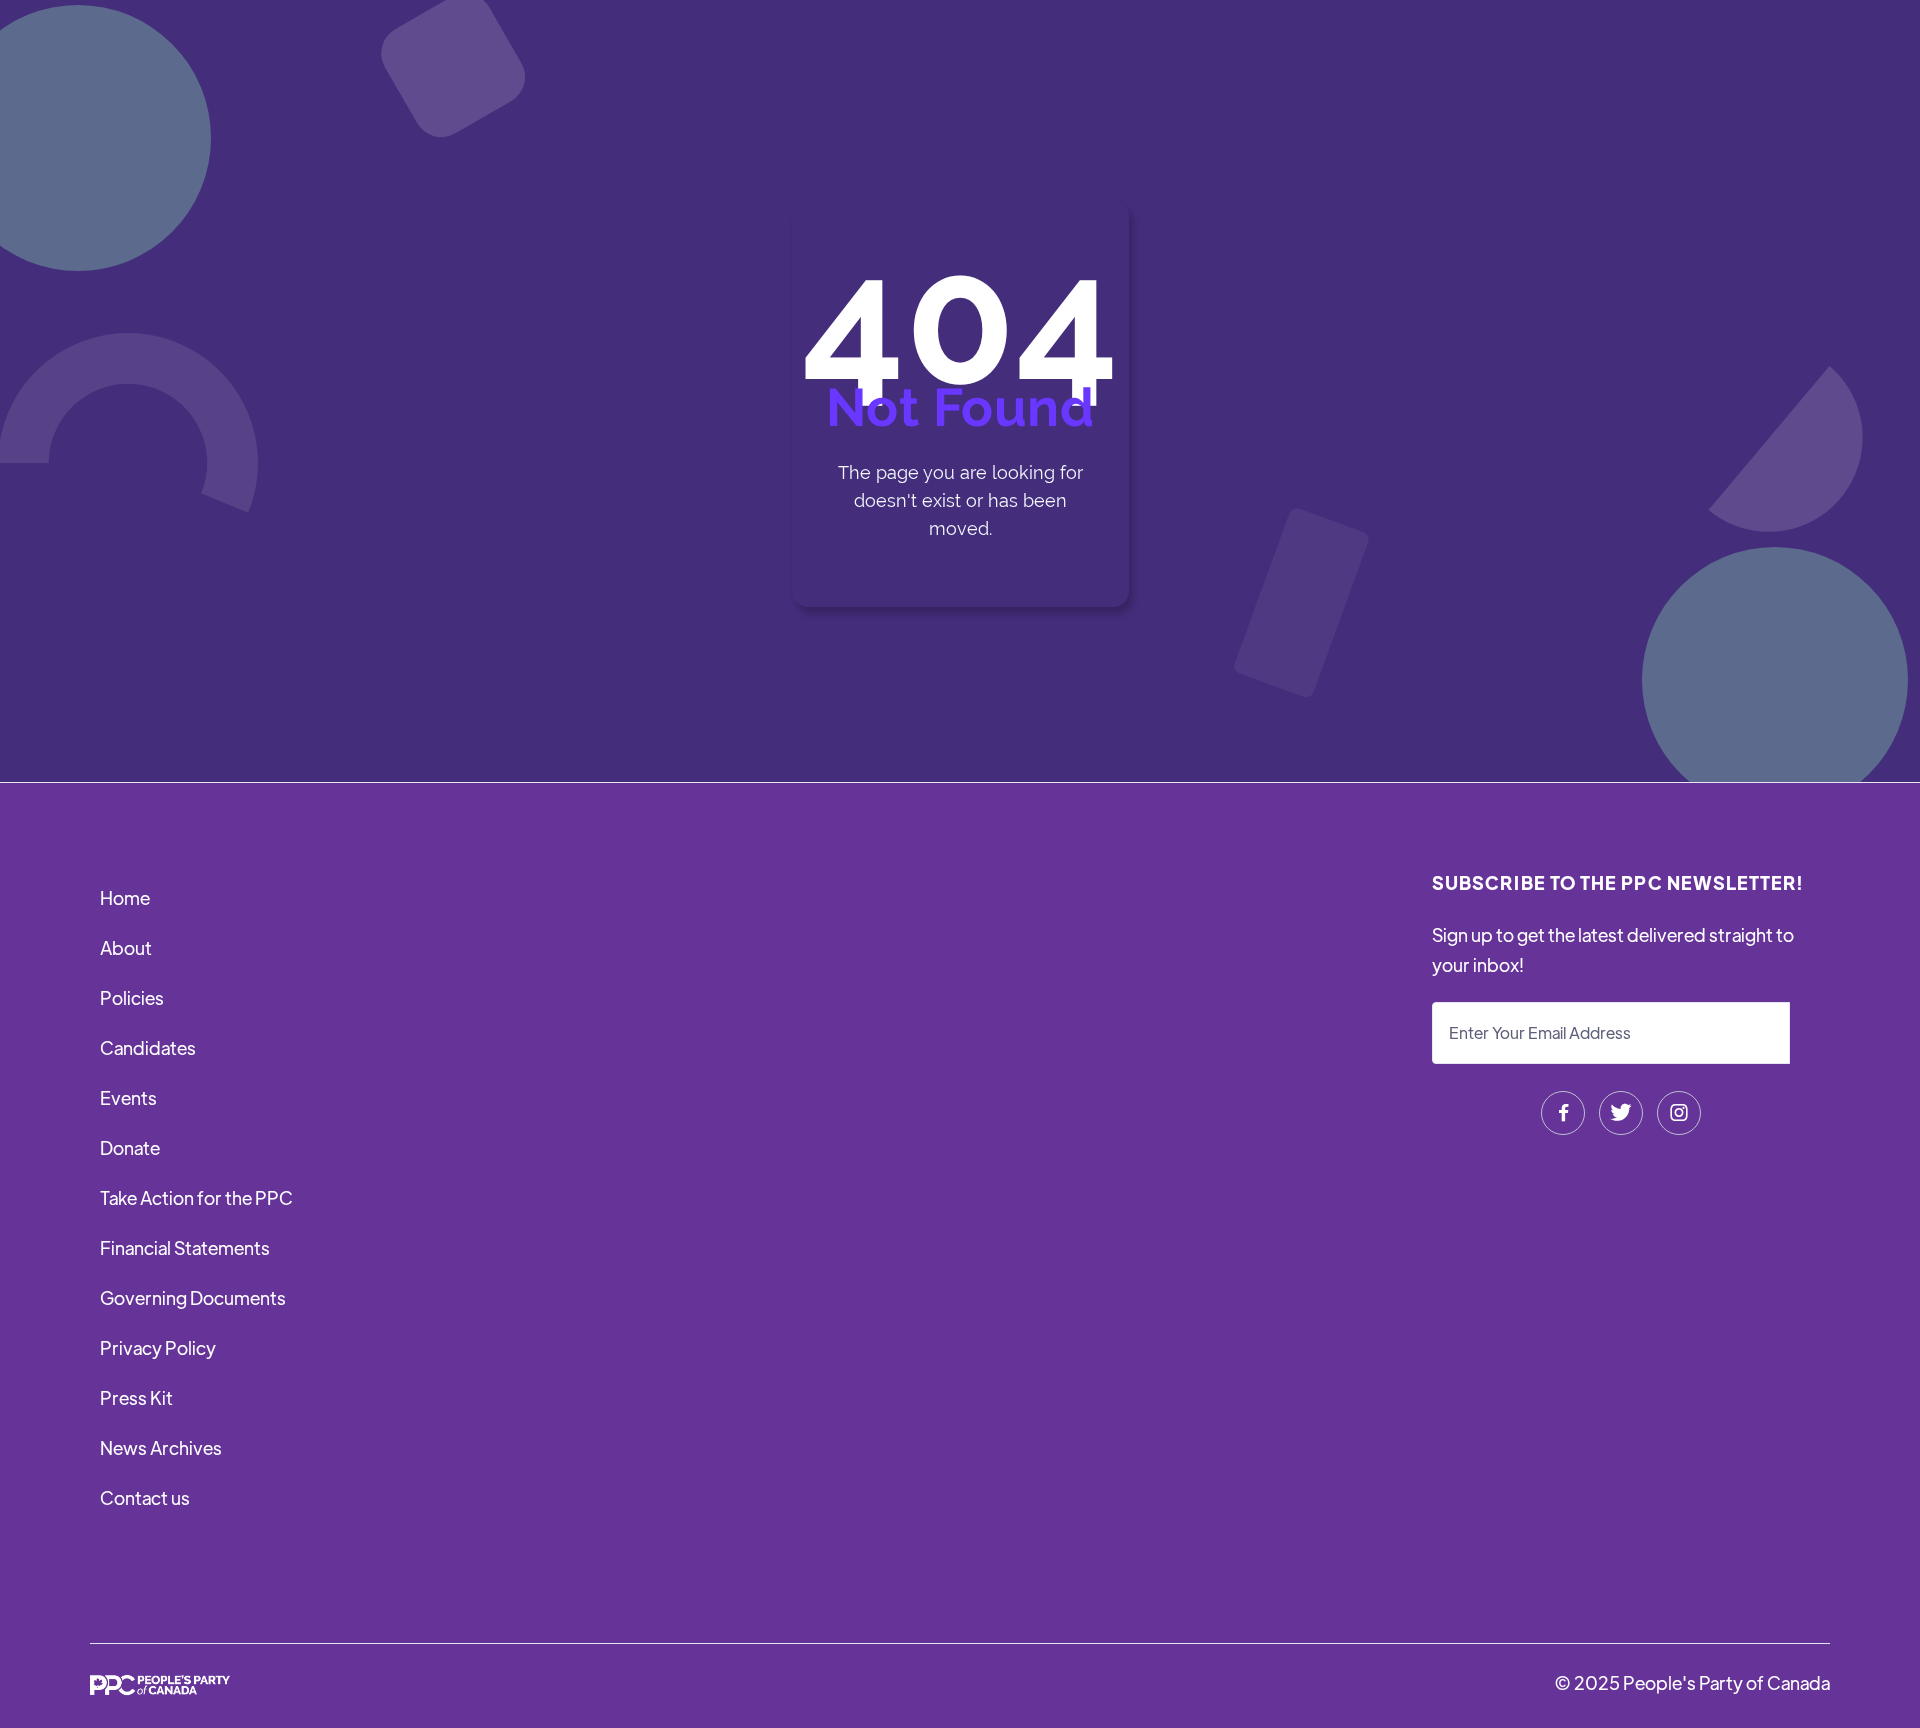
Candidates (148, 1047)
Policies (132, 997)
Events (128, 1097)
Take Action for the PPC (196, 1197)
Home (125, 897)
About (126, 947)
